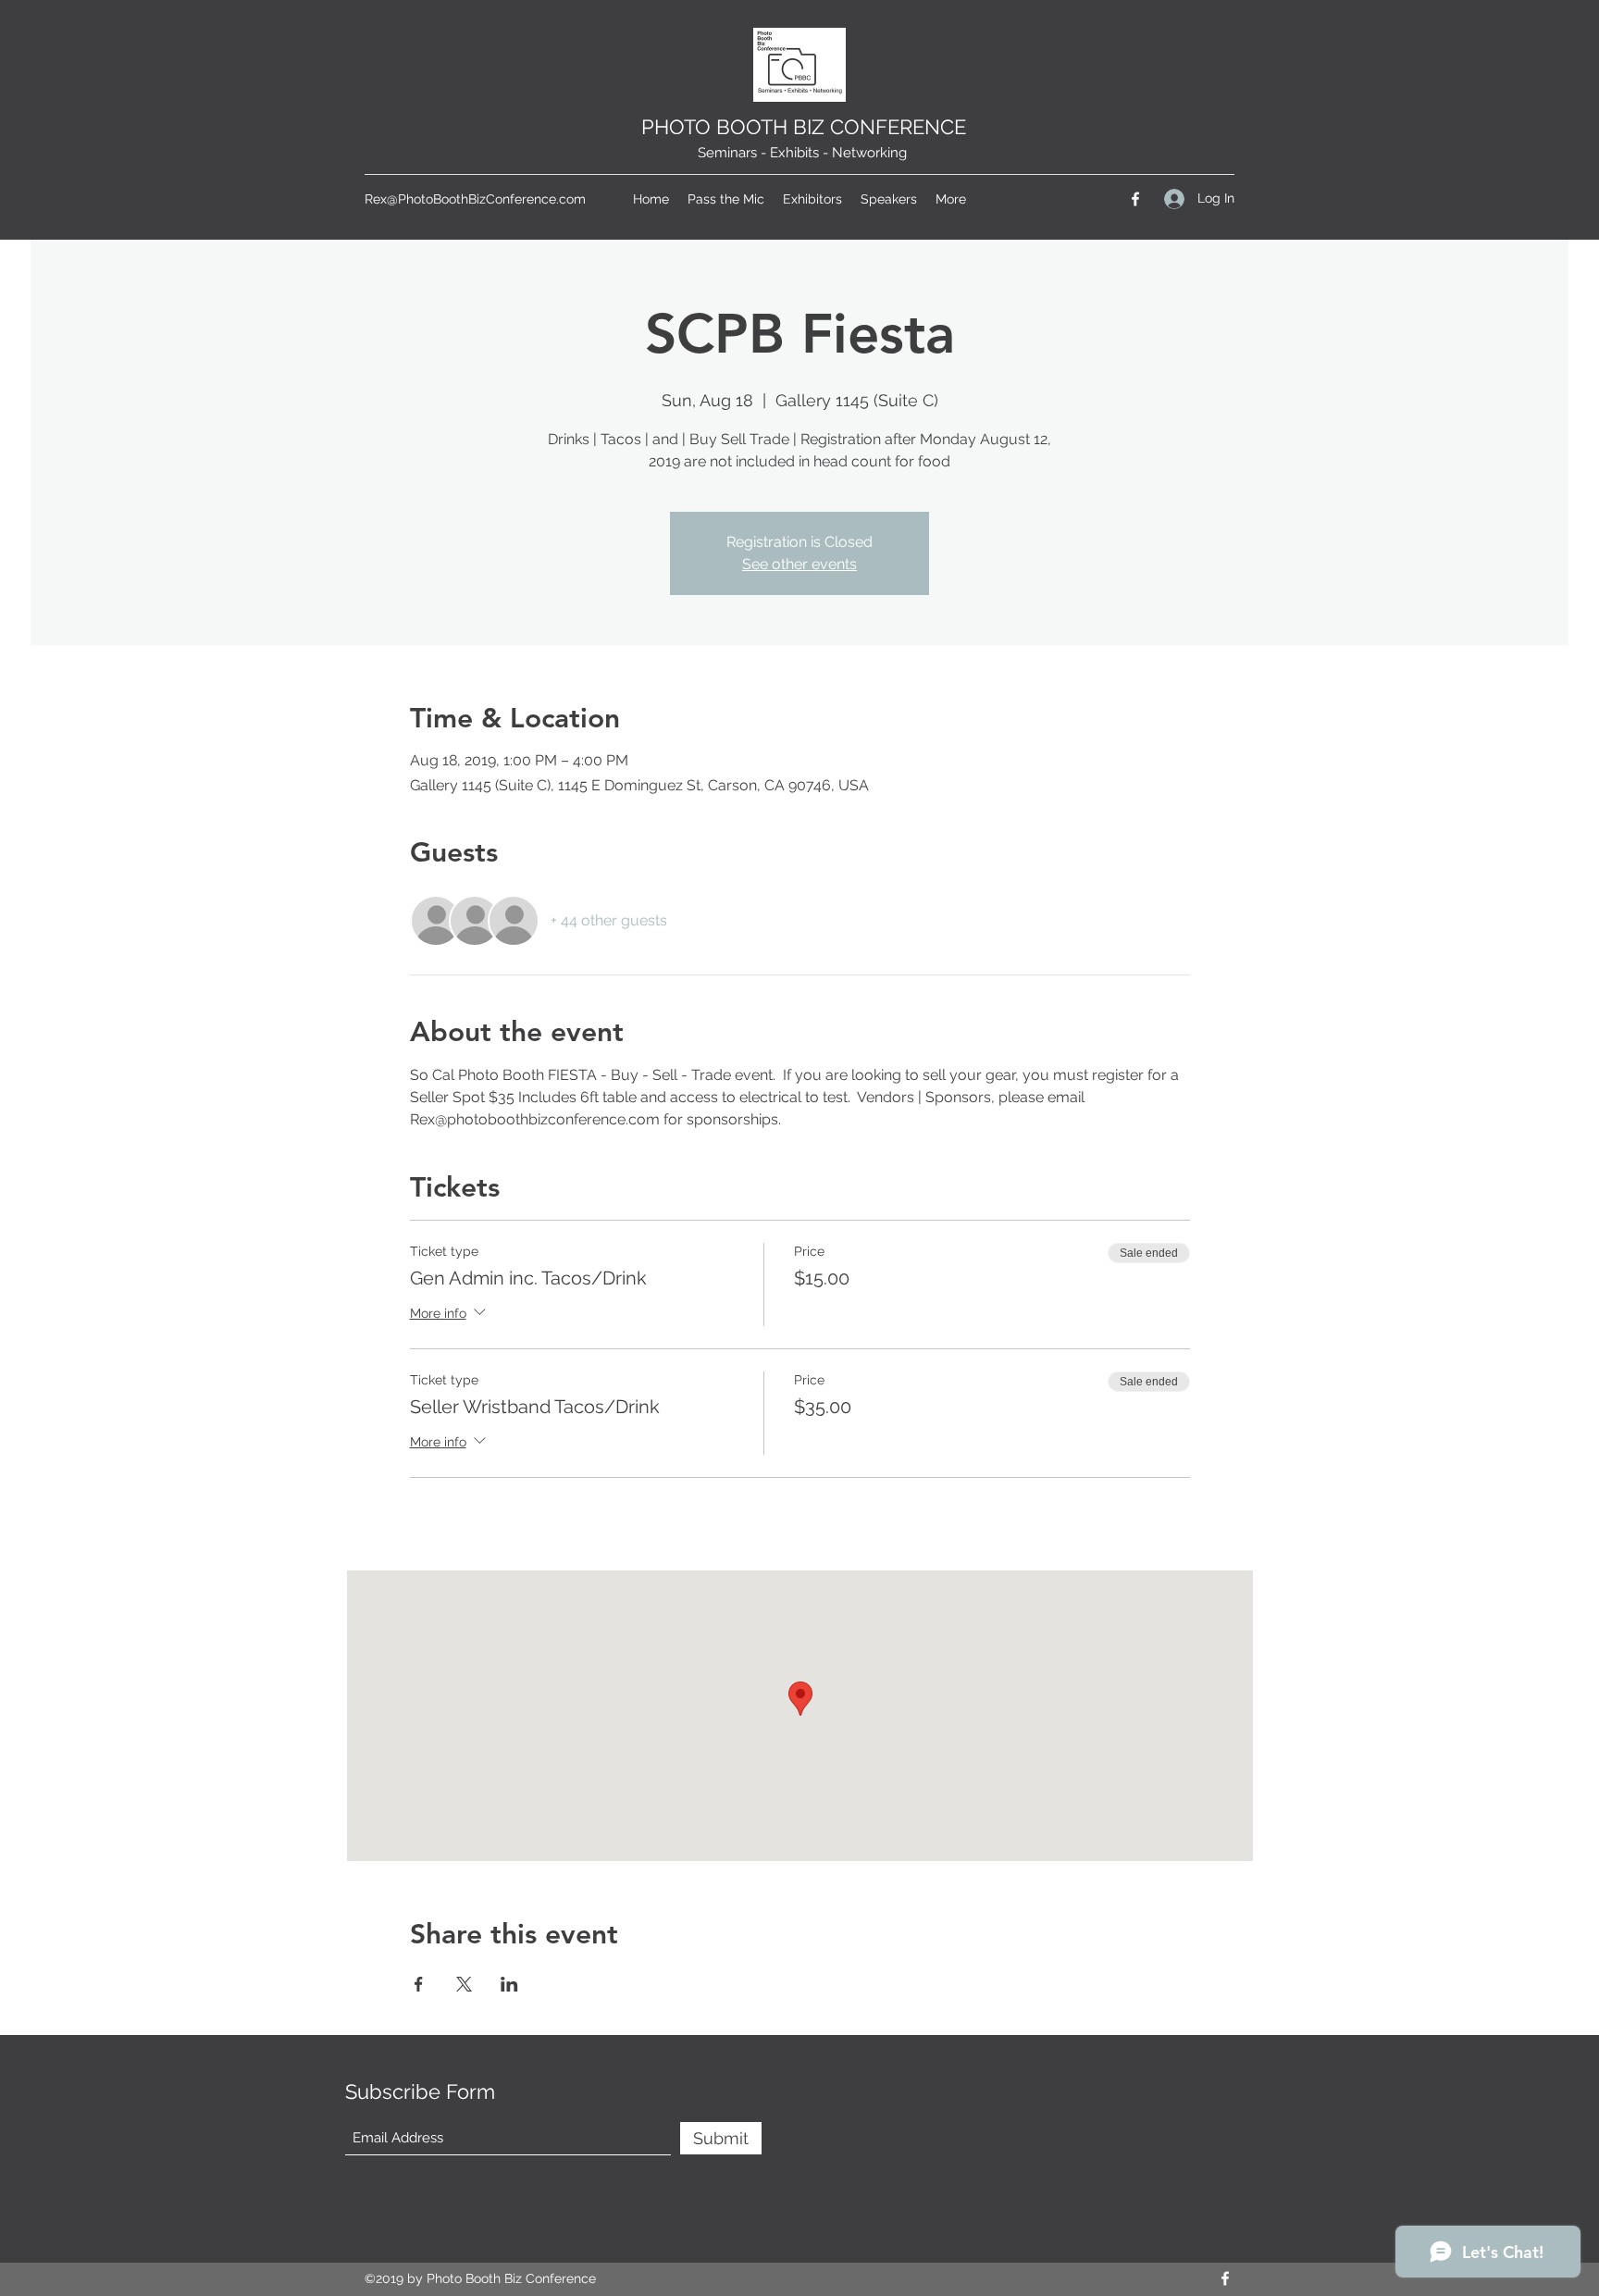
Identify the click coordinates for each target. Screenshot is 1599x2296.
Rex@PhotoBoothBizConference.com (475, 199)
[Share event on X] (464, 1984)
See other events (799, 564)
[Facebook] (1135, 199)
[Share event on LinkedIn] (509, 1984)
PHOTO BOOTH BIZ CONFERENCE (804, 127)
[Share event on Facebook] (419, 1984)
